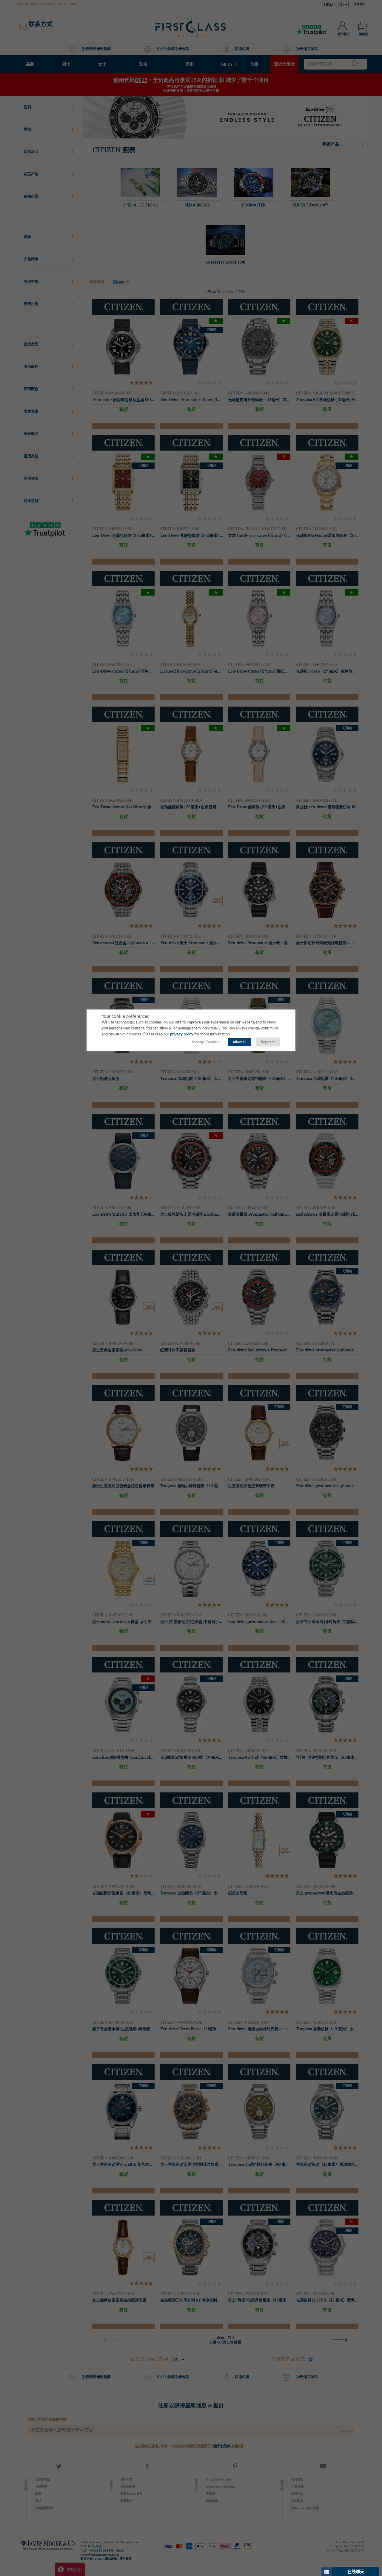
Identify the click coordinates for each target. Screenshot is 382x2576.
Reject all (268, 1042)
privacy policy (182, 1034)
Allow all (239, 1042)
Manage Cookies (205, 1042)
